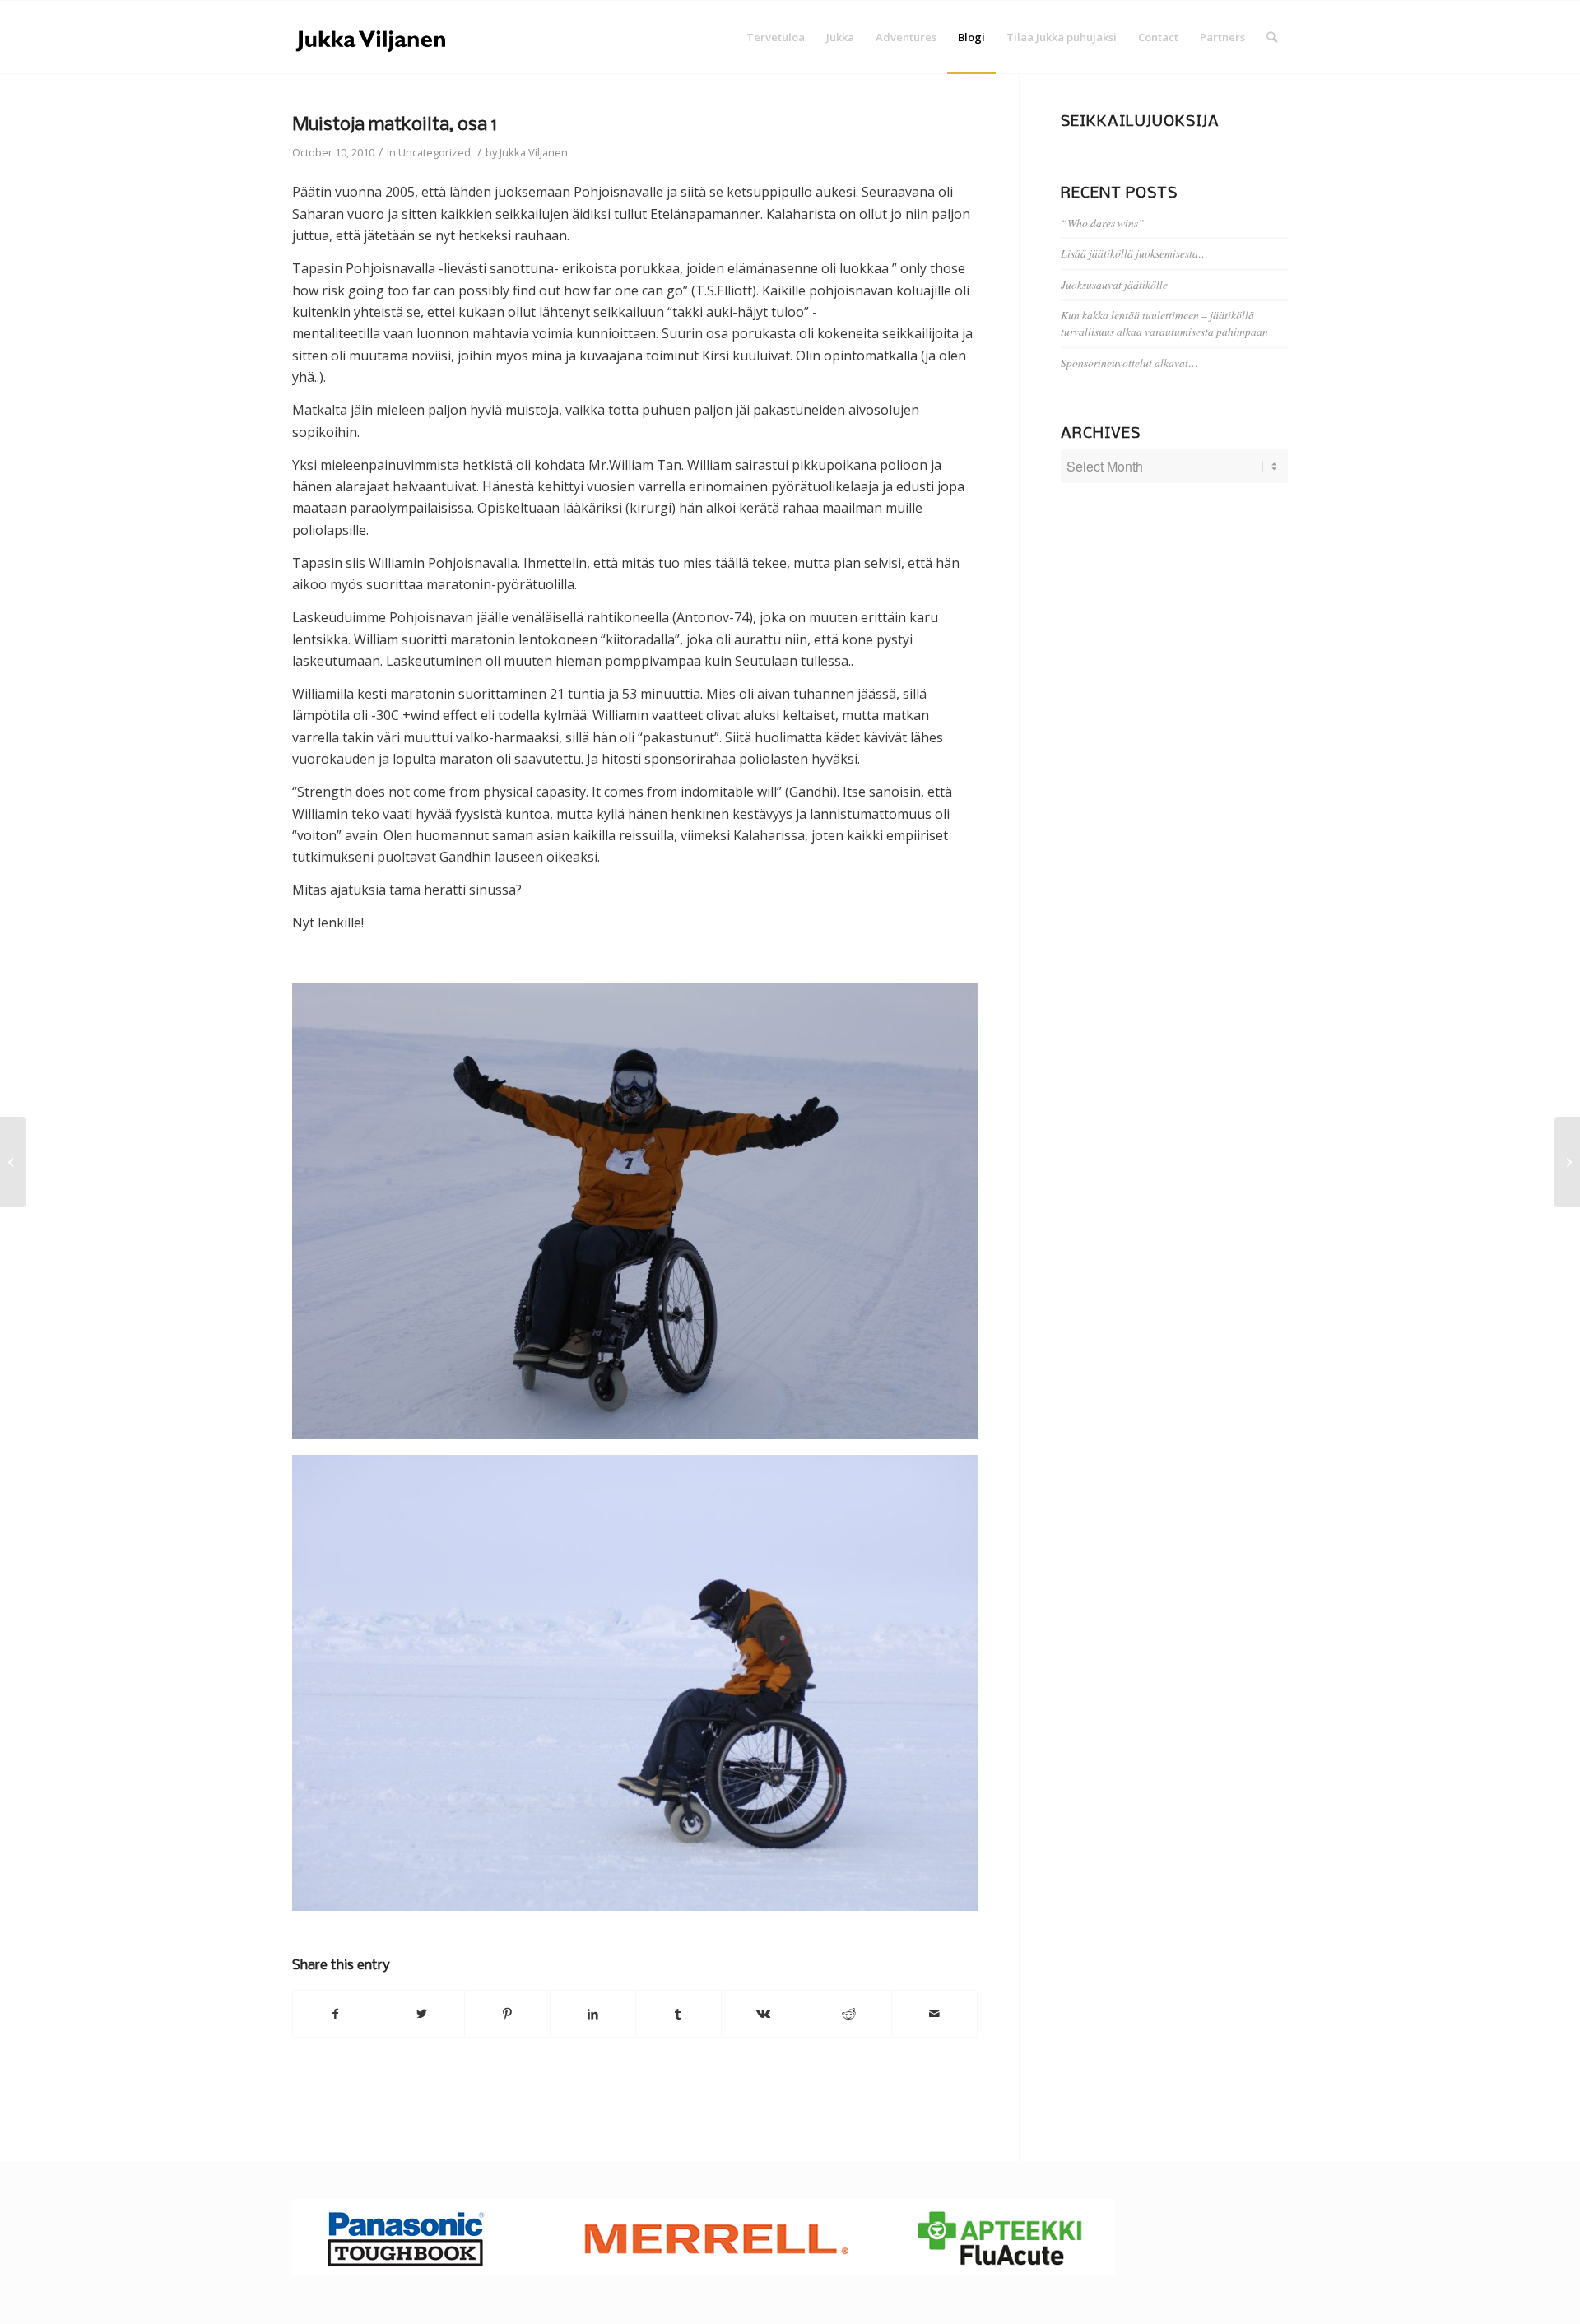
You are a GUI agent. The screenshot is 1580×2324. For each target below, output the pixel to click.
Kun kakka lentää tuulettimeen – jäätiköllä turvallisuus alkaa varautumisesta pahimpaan (1164, 323)
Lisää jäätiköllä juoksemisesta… (1134, 253)
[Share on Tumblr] (678, 2014)
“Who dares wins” (1103, 223)
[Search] (1272, 37)
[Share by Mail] (934, 2014)
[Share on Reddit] (849, 2014)
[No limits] (13, 1162)
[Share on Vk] (764, 2014)
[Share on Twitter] (422, 2014)
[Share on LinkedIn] (593, 2014)
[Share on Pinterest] (507, 2014)
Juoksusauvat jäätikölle (1114, 284)
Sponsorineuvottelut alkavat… (1129, 363)
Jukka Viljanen (534, 152)
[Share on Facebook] (336, 2014)
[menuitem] (776, 37)
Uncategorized (434, 152)
